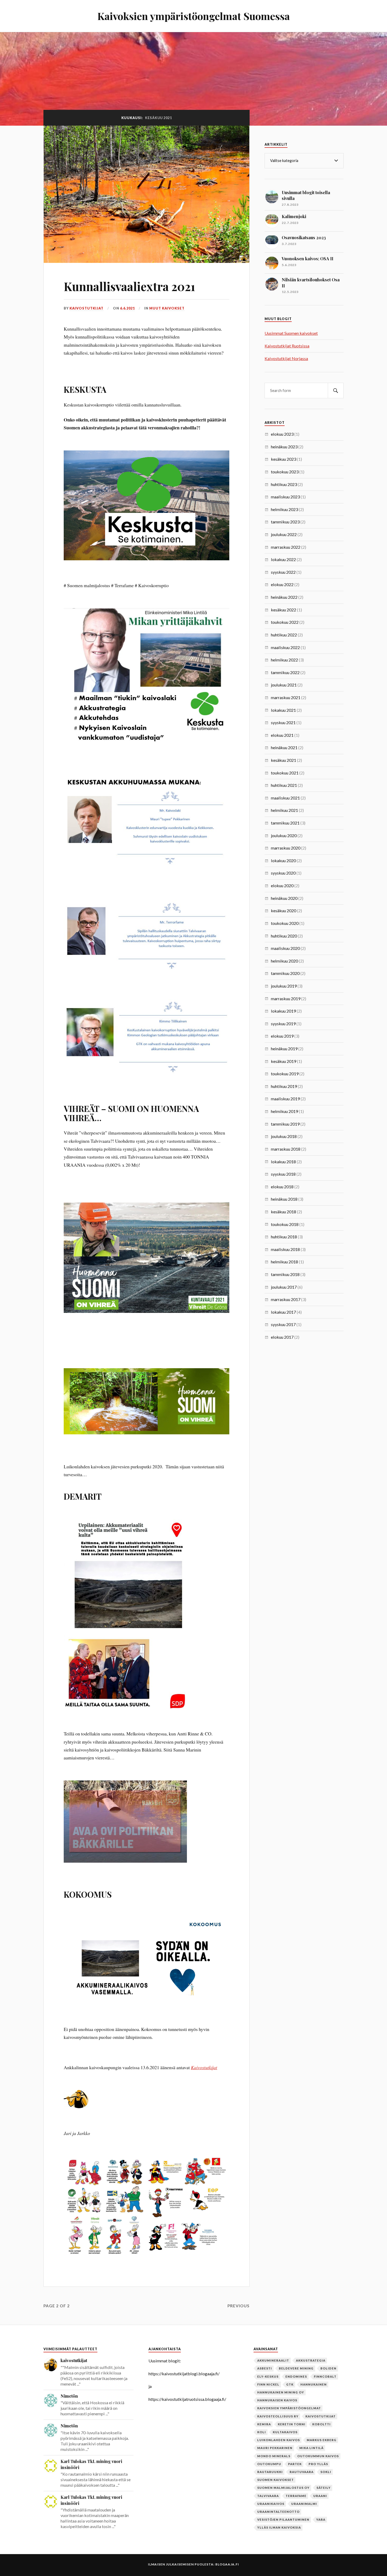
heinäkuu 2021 (284, 747)
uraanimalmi (304, 2504)
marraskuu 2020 (286, 848)
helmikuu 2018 (284, 1262)
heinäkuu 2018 (284, 1199)
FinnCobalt (325, 2376)
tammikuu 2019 (285, 1124)
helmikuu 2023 (284, 509)
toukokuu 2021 (285, 773)
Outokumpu (269, 2464)
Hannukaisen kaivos (277, 2400)
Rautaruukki (270, 2472)
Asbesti (265, 2368)
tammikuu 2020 (285, 973)
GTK (290, 2384)
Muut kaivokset (167, 308)
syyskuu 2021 (283, 722)
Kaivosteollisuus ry (278, 2416)
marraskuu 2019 (286, 998)
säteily (324, 2488)
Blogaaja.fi (227, 2564)
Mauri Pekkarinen (275, 2448)
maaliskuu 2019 (285, 1099)
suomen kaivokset (276, 2480)
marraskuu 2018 (286, 1149)
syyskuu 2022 (283, 572)
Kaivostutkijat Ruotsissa (287, 346)
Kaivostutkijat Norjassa (286, 358)
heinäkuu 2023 (284, 447)
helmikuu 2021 (284, 810)
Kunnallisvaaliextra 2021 (129, 286)
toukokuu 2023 (285, 472)
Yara (321, 2519)
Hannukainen (314, 2384)
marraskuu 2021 (286, 697)
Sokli (326, 2472)
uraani (320, 2496)
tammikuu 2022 (285, 672)
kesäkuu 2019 (284, 1061)
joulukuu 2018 (284, 1136)
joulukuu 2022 (284, 534)
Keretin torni (292, 2424)
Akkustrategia (311, 2360)
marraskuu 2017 (286, 1299)
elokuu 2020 (282, 885)
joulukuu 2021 (284, 685)
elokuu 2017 (282, 1337)
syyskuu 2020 (283, 873)
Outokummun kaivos (318, 2456)
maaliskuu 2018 (285, 1249)
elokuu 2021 (282, 735)
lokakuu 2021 (283, 710)
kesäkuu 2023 (284, 459)
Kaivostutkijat (204, 2067)
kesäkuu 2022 (284, 610)
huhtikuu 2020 (284, 936)
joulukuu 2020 (284, 835)
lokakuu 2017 (283, 1312)
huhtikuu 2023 (284, 484)
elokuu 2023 (282, 434)
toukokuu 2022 (285, 622)
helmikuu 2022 (284, 660)
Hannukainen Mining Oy (281, 2392)
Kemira (264, 2424)
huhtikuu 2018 (284, 1237)
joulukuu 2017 (284, 1287)
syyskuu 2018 (283, 1174)
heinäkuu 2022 (284, 597)
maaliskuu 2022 (285, 647)
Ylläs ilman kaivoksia (279, 2527)
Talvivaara (268, 2496)
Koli (262, 2432)
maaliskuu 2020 (285, 948)
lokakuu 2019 (283, 1011)
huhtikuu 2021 (284, 785)
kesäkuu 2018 (284, 1212)
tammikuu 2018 (285, 1274)
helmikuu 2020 (284, 961)
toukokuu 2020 (285, 923)
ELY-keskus (268, 2376)
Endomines (296, 2376)
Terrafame (296, 2496)
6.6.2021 (127, 308)
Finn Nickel (268, 2384)
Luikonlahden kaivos (279, 2440)
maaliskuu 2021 (285, 798)
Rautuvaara (302, 2472)
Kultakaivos (285, 2432)
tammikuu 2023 (285, 522)
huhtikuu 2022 (284, 635)
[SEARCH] (336, 391)
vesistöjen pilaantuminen (283, 2519)
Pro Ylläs (318, 2464)
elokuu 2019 (282, 1036)
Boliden (328, 2368)
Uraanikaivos (271, 2504)
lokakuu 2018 (283, 1162)
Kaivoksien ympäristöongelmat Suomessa (194, 16)
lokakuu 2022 (283, 559)
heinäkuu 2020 (284, 898)
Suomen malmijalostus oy (283, 2488)
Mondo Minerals (274, 2456)
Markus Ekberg (322, 2440)
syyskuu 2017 (283, 1324)
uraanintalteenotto (278, 2512)
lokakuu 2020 (283, 860)
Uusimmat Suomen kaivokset (291, 333)
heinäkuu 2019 (284, 1049)
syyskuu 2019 (283, 1024)
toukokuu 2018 (285, 1224)
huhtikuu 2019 (284, 1086)
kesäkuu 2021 (284, 760)
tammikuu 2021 (285, 823)
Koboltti (321, 2424)
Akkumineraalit (273, 2360)
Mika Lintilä (311, 2448)
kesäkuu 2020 (284, 911)
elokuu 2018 (282, 1187)
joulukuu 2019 (284, 986)
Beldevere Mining (296, 2368)
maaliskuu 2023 (285, 497)
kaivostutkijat (86, 308)
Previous (239, 2306)
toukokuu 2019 (285, 1074)
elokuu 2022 (282, 584)
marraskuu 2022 (286, 547)
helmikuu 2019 (284, 1111)
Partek (295, 2464)
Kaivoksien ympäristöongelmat (289, 2408)
